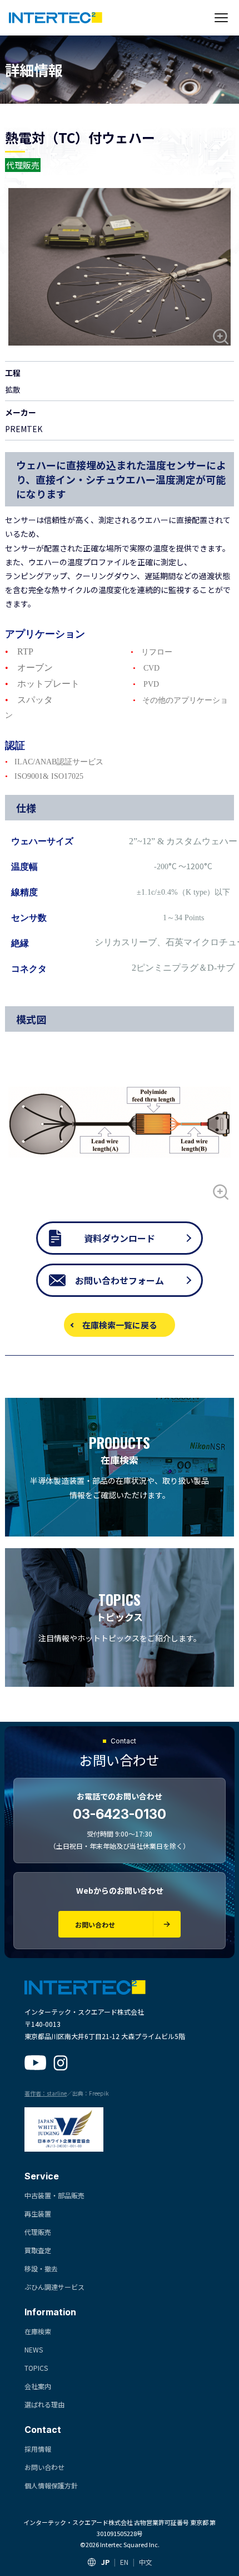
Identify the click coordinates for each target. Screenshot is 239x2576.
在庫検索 (38, 2331)
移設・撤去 (41, 2268)
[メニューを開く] (221, 18)
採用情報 (38, 2449)
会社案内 (38, 2386)
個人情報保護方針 (51, 2485)
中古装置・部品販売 (54, 2195)
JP (105, 2562)
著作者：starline (46, 2093)
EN (124, 2562)
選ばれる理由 (44, 2404)
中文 (146, 2562)
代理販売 (38, 2232)
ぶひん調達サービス (54, 2287)
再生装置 (38, 2214)
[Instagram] (61, 2063)
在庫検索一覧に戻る (120, 1325)
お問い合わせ (44, 2467)
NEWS (34, 2349)
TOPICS (36, 2368)
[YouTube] (35, 2063)
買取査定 (38, 2250)
